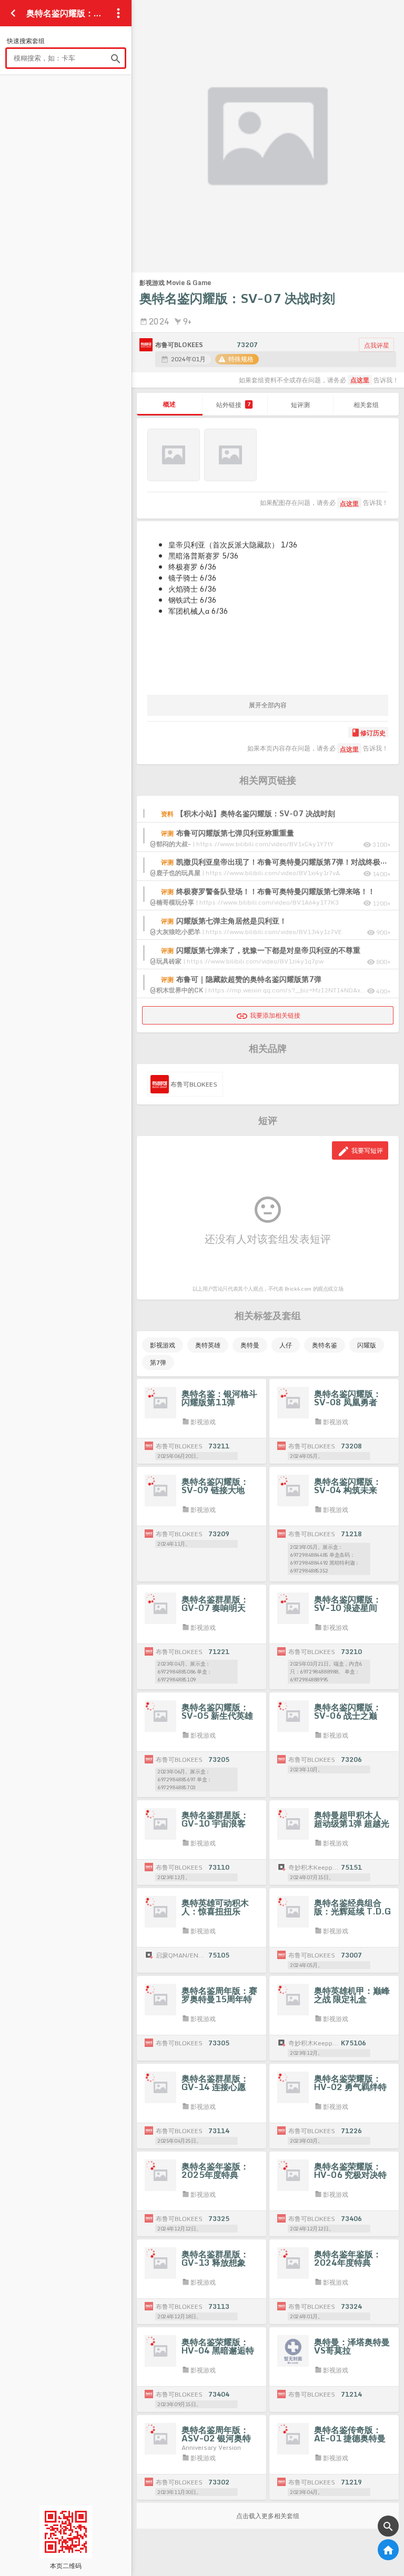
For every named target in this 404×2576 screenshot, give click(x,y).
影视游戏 (163, 1345)
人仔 (286, 1345)
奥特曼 (250, 1345)
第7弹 (158, 1362)
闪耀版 (367, 1345)
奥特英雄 (208, 1345)
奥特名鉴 (325, 1345)
